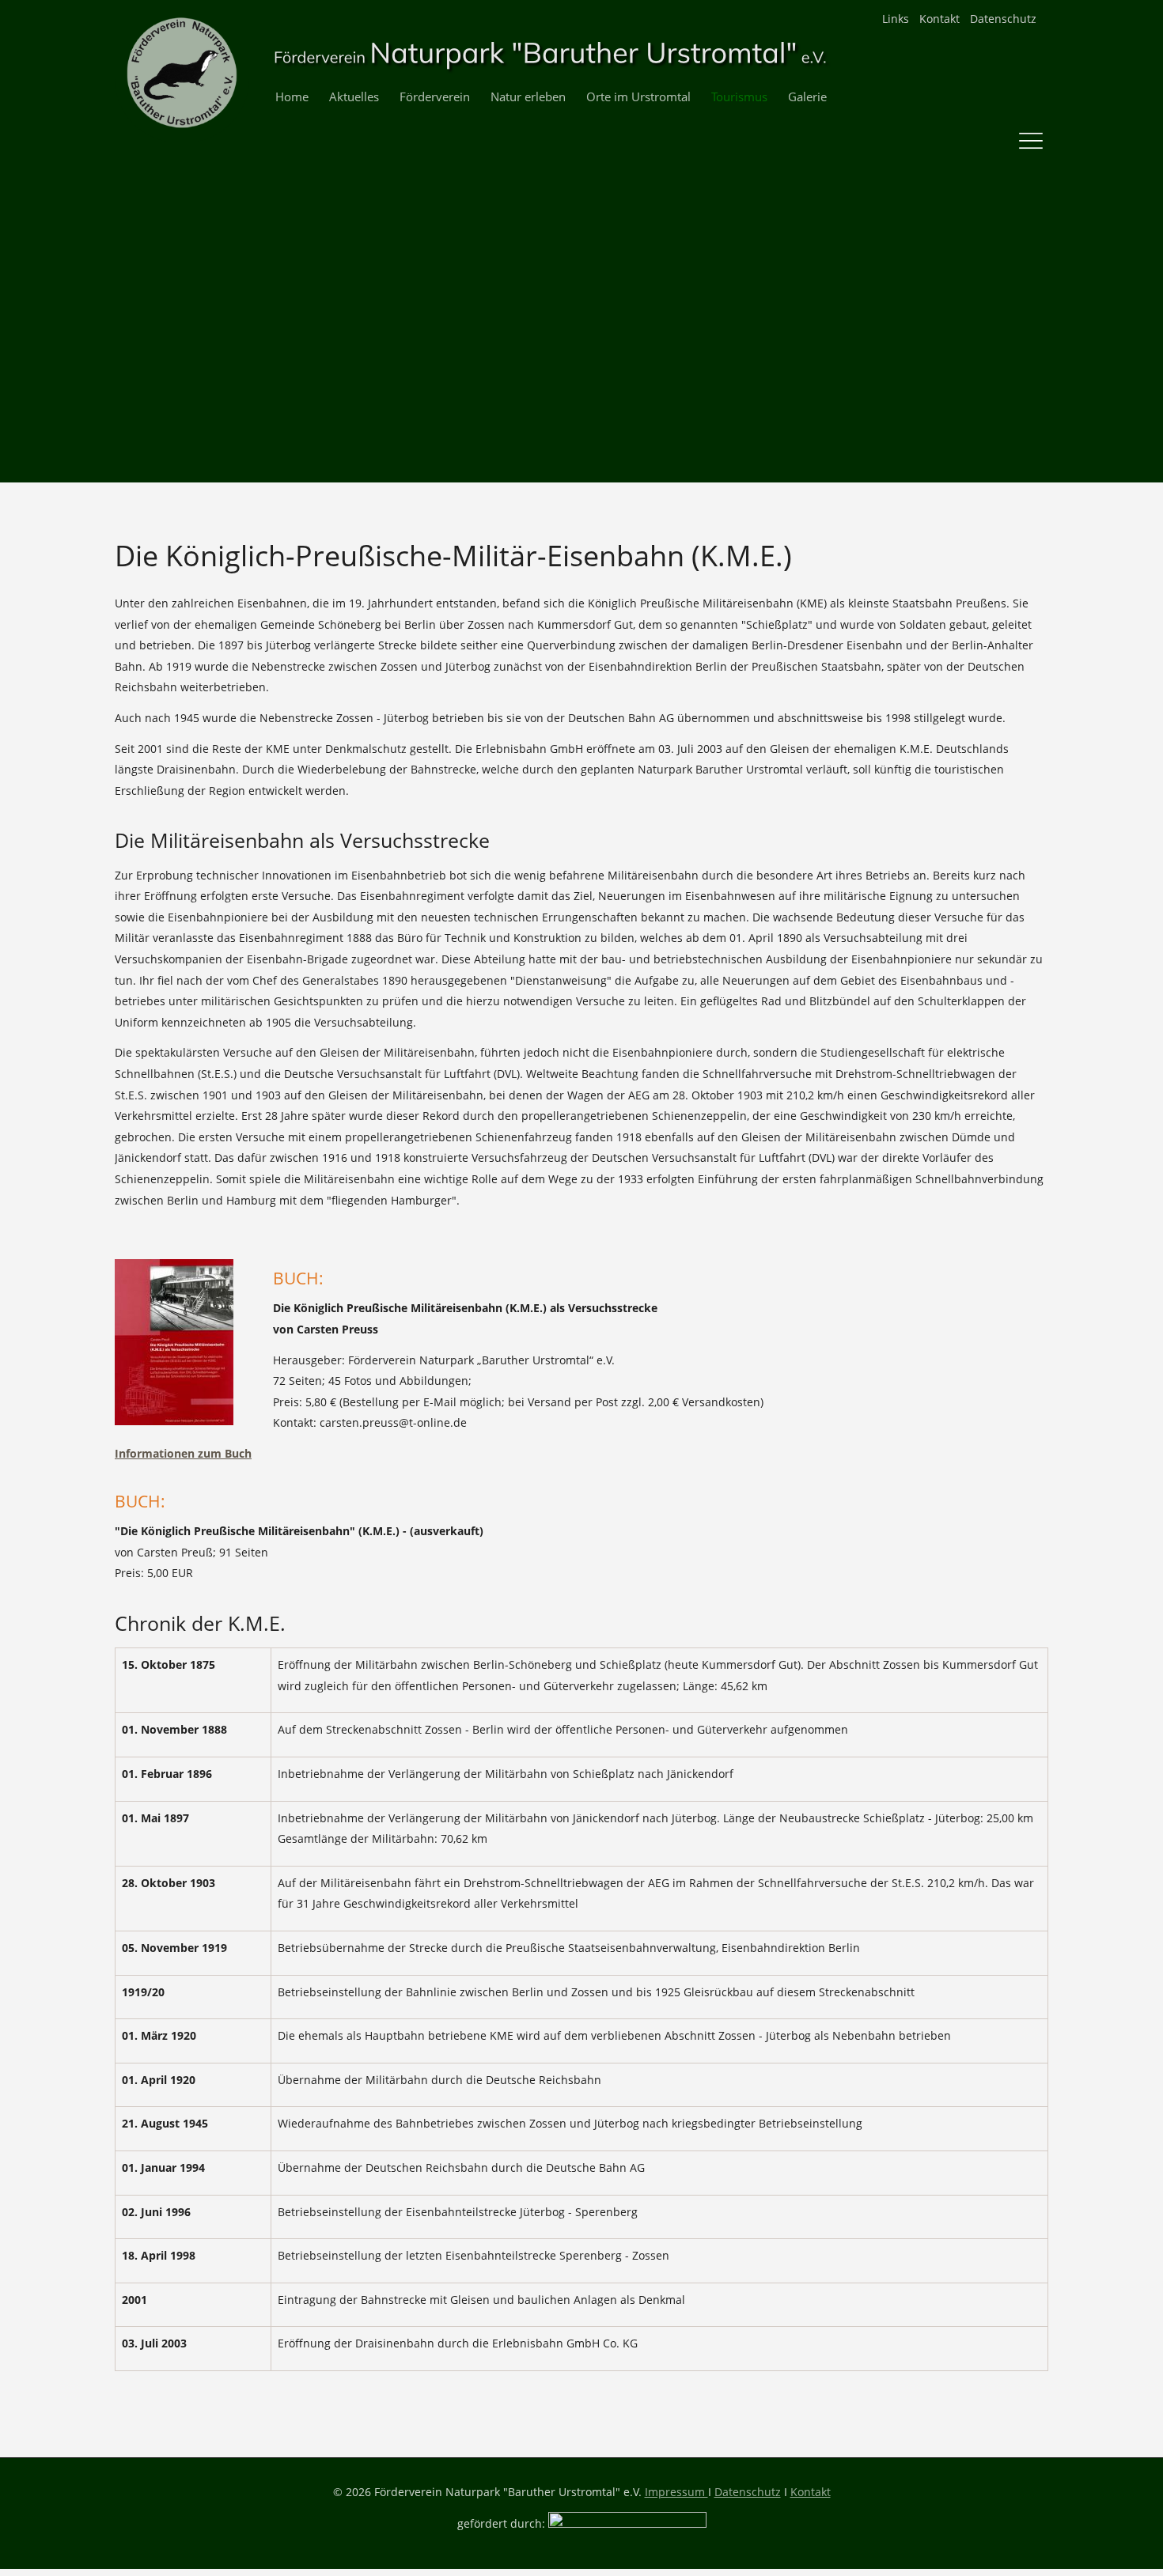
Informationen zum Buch (183, 1453)
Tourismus (739, 97)
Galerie (807, 97)
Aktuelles (354, 97)
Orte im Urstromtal (638, 97)
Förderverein (435, 97)
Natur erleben (528, 97)
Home (292, 97)
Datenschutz (1003, 19)
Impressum (676, 2492)
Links (896, 19)
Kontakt (939, 19)
